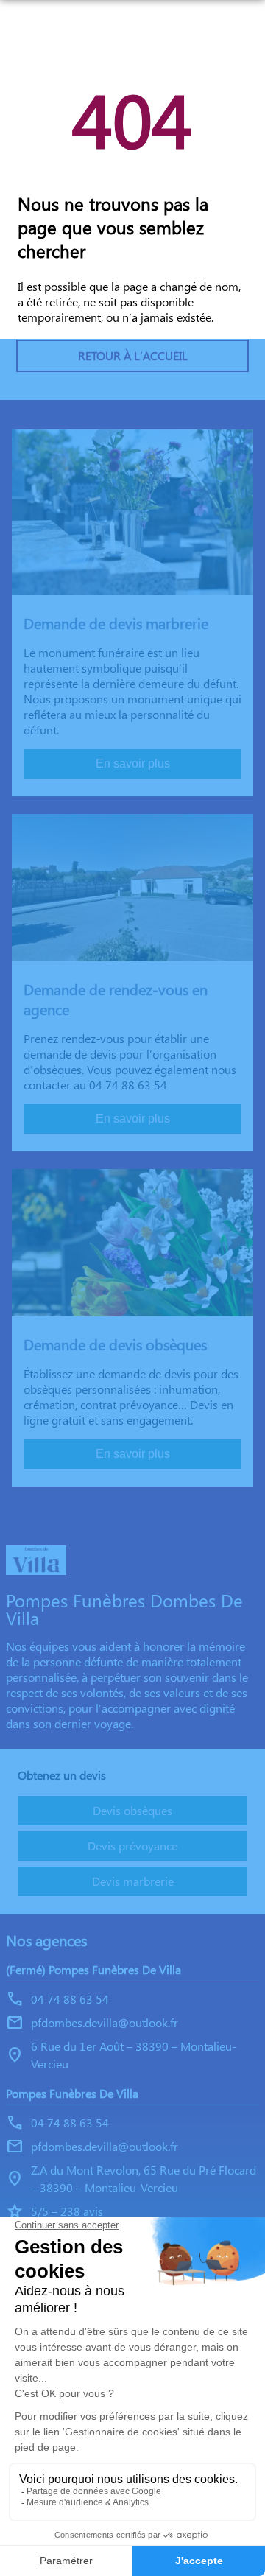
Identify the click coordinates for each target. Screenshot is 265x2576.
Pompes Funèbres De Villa (72, 2093)
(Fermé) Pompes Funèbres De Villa (93, 1969)
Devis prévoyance (132, 1846)
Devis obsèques (132, 1810)
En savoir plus (133, 764)
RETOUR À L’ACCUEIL (133, 355)
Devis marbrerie (133, 1881)
